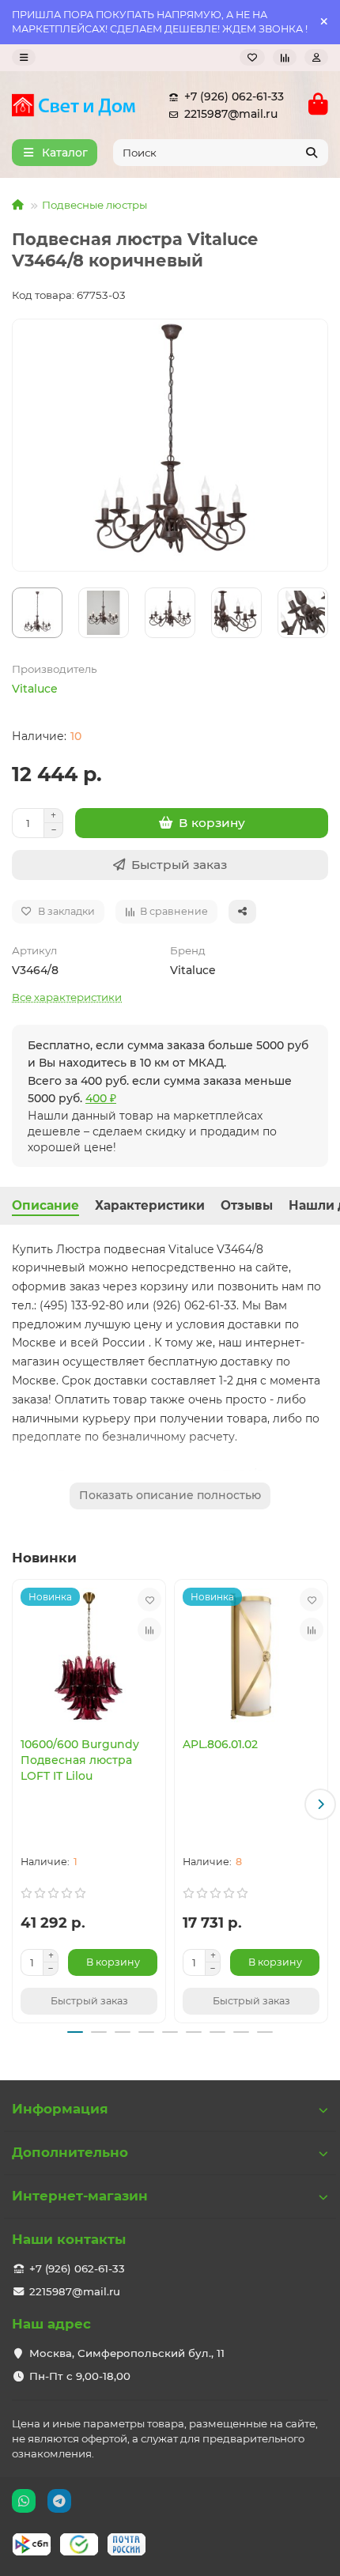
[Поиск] (312, 153)
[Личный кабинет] (316, 57)
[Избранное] (252, 57)
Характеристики (150, 1205)
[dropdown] (24, 57)
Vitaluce (35, 689)
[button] (20, 1804)
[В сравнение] (149, 1630)
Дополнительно (70, 2152)
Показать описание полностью (170, 1495)
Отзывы (247, 1205)
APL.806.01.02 (220, 1744)
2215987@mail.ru (231, 114)
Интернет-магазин (80, 2196)
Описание (45, 1205)
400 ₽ (101, 1098)
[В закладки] (149, 1600)
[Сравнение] (285, 57)
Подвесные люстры (94, 205)
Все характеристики (67, 997)
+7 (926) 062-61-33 (234, 96)
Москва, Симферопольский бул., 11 (127, 2353)
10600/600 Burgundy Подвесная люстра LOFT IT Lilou (80, 1760)
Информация (60, 2109)
